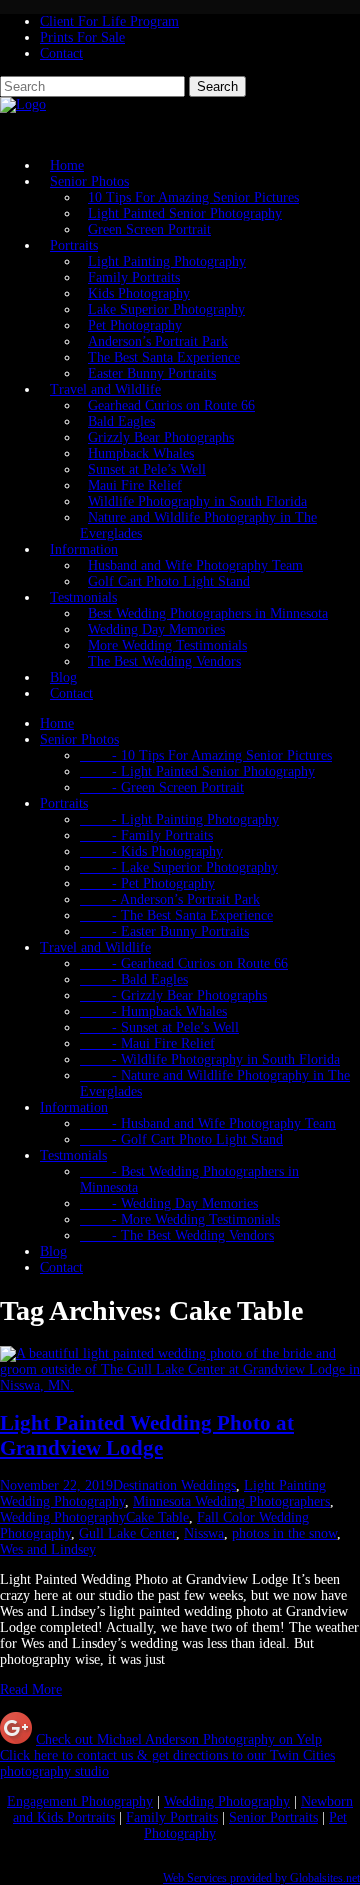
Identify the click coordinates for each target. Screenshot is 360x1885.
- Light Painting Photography (179, 819)
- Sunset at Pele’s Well (159, 1027)
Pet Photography (135, 325)
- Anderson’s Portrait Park (170, 899)
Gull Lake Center (127, 1533)
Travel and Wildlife (105, 389)
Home (57, 723)
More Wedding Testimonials (167, 645)
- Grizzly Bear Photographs (173, 995)
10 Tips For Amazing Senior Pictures (193, 197)
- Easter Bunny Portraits (164, 931)
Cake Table (157, 1517)
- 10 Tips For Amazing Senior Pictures (206, 755)
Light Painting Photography (167, 261)
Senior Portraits (273, 1817)
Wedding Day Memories (156, 629)
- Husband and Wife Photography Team (208, 1123)
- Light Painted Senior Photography (197, 771)
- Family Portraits (146, 835)
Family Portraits (134, 277)
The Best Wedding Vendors (164, 661)
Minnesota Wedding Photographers (231, 1501)
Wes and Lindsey (48, 1549)
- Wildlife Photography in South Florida (210, 1059)
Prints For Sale (82, 37)
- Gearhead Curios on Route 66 (184, 963)
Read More (31, 1689)
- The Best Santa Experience (176, 915)
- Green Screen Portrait (162, 787)
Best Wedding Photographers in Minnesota (208, 613)
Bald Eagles (121, 421)
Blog (53, 1251)
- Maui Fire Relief (147, 1043)
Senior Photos (89, 181)
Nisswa (204, 1533)
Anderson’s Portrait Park (158, 341)
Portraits (74, 245)
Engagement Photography (80, 1801)
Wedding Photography (63, 1517)
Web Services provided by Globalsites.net (261, 1878)
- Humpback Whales (153, 1011)
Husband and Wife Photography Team (195, 565)
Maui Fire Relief (135, 485)
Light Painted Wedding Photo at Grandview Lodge (147, 1435)
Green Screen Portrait (149, 229)
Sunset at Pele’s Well (147, 469)
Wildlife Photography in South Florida (197, 501)
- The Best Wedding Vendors (177, 1235)
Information (84, 549)
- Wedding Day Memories (169, 1203)
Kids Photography (139, 293)
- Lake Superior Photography (179, 867)
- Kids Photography (151, 851)
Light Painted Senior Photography (185, 213)
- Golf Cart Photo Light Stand (181, 1139)
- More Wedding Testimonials (180, 1219)
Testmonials (83, 597)
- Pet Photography (147, 883)
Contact (61, 53)
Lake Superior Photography (166, 309)
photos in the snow (284, 1533)
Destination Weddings (174, 1485)
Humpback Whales (141, 453)
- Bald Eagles (134, 979)
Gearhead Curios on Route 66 (171, 405)
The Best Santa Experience (164, 357)
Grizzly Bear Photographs (161, 437)
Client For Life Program (109, 21)
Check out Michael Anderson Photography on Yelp (179, 1739)
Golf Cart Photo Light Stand (169, 581)
